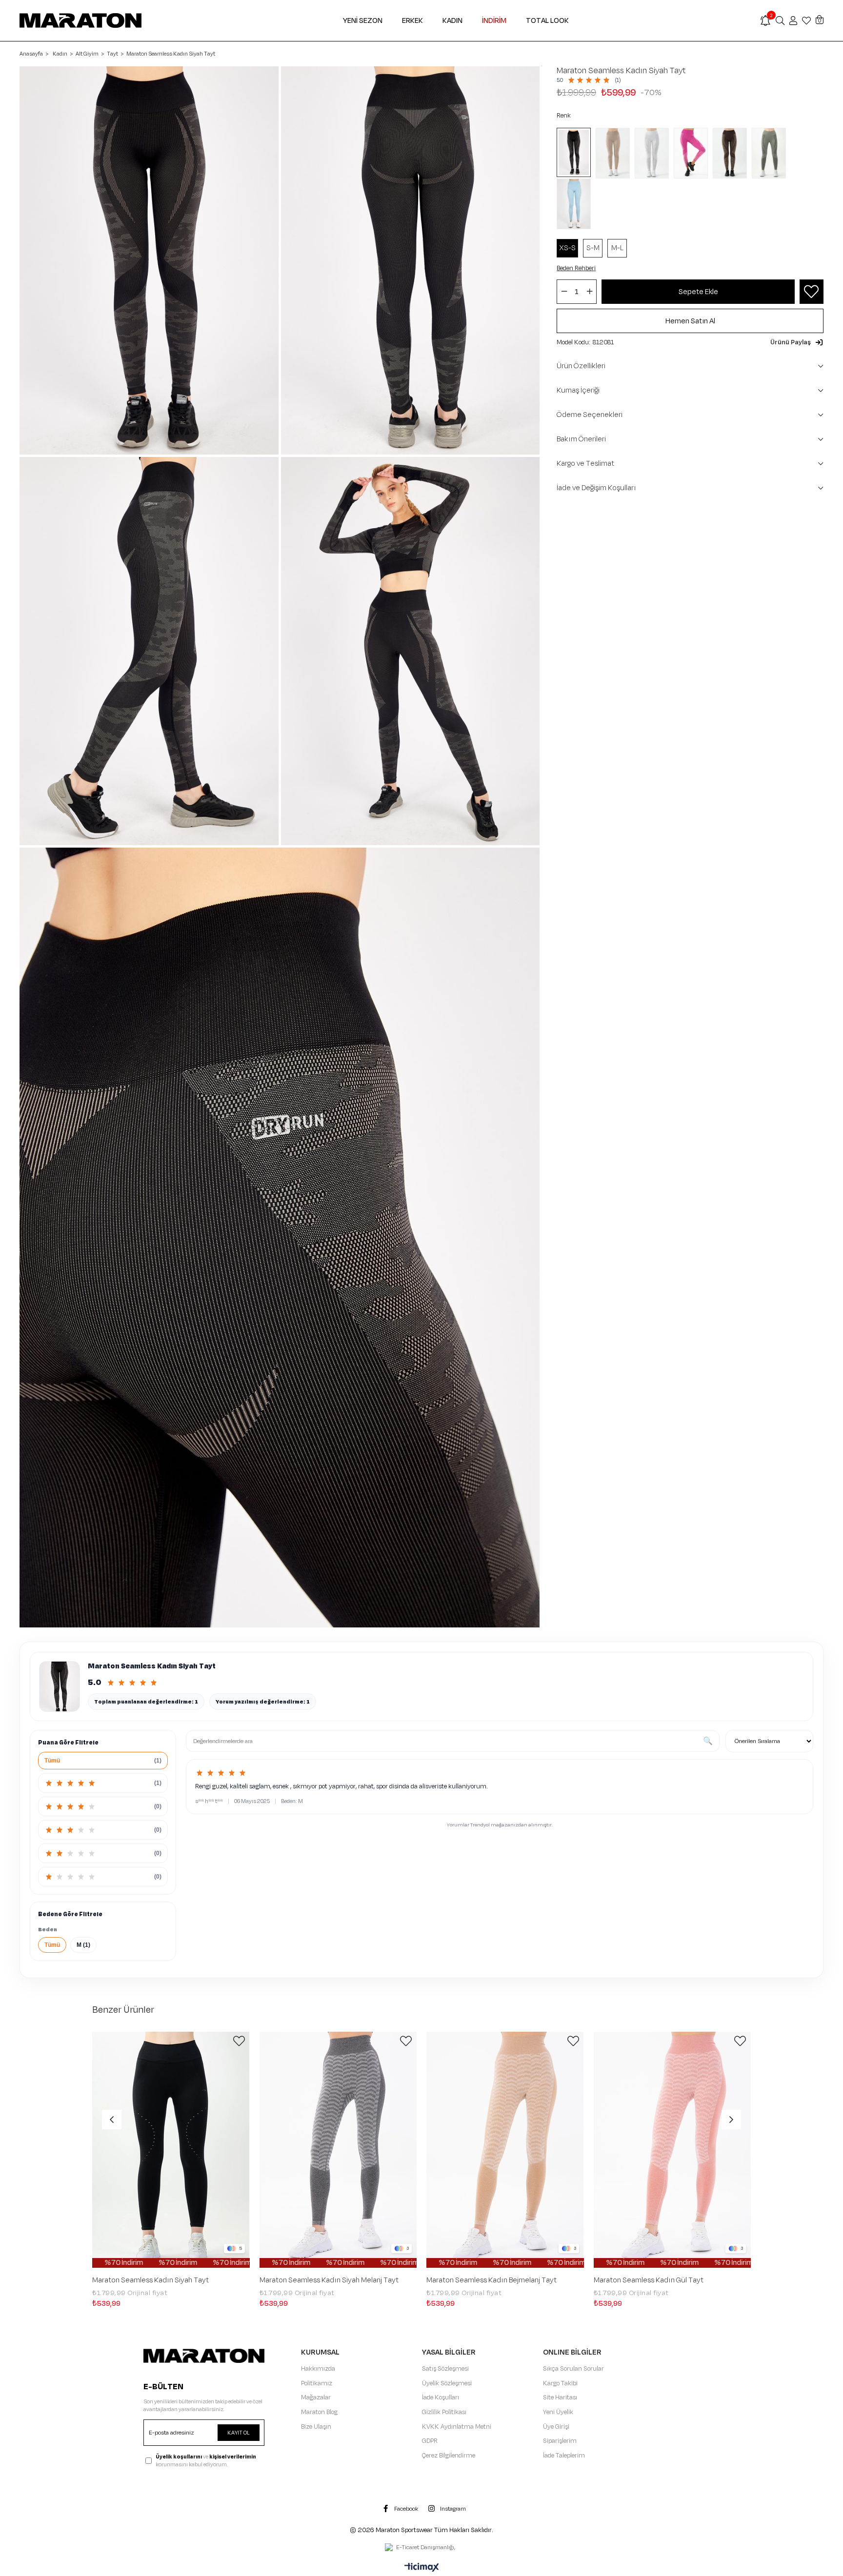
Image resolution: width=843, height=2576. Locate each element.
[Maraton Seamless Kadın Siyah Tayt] (576, 152)
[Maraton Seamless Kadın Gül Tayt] (672, 2150)
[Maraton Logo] (204, 2356)
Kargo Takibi (560, 2383)
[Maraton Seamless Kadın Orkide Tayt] (693, 153)
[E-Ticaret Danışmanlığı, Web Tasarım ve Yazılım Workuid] (421, 2548)
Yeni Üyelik (558, 2412)
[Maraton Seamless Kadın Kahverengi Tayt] (732, 153)
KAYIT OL (239, 2433)
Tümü (52, 1945)
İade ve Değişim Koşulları (596, 488)
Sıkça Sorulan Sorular (573, 2369)
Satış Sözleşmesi (445, 2369)
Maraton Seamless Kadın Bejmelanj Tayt (492, 2280)
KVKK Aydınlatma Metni (457, 2427)
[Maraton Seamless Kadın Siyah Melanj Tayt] (338, 2150)
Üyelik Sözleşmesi (447, 2383)
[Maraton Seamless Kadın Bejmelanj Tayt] (505, 2150)
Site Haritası (560, 2398)
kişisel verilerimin (233, 2457)
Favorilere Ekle (239, 2041)
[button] (797, 342)
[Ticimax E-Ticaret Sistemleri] (422, 2568)
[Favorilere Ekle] (811, 292)
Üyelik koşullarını (179, 2457)
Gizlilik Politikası (444, 2412)
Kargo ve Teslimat (585, 464)
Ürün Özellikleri (581, 366)
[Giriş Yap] (793, 20)
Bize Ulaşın (316, 2427)
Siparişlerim (560, 2441)
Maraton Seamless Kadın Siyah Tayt (151, 2280)
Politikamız (317, 2383)
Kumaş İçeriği (578, 390)
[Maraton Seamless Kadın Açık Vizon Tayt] (615, 153)
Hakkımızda (318, 2369)
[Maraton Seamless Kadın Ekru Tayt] (654, 153)
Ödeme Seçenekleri (590, 415)
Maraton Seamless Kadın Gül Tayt (649, 2280)
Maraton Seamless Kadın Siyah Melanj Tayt (329, 2280)
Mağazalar (316, 2398)
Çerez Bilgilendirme (449, 2456)
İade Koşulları (441, 2398)
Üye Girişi (556, 2427)
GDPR (430, 2441)
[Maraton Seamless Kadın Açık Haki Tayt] (771, 153)
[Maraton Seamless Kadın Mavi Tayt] (576, 204)
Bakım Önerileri (581, 439)
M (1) (83, 1945)
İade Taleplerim (564, 2456)
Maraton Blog (319, 2412)
